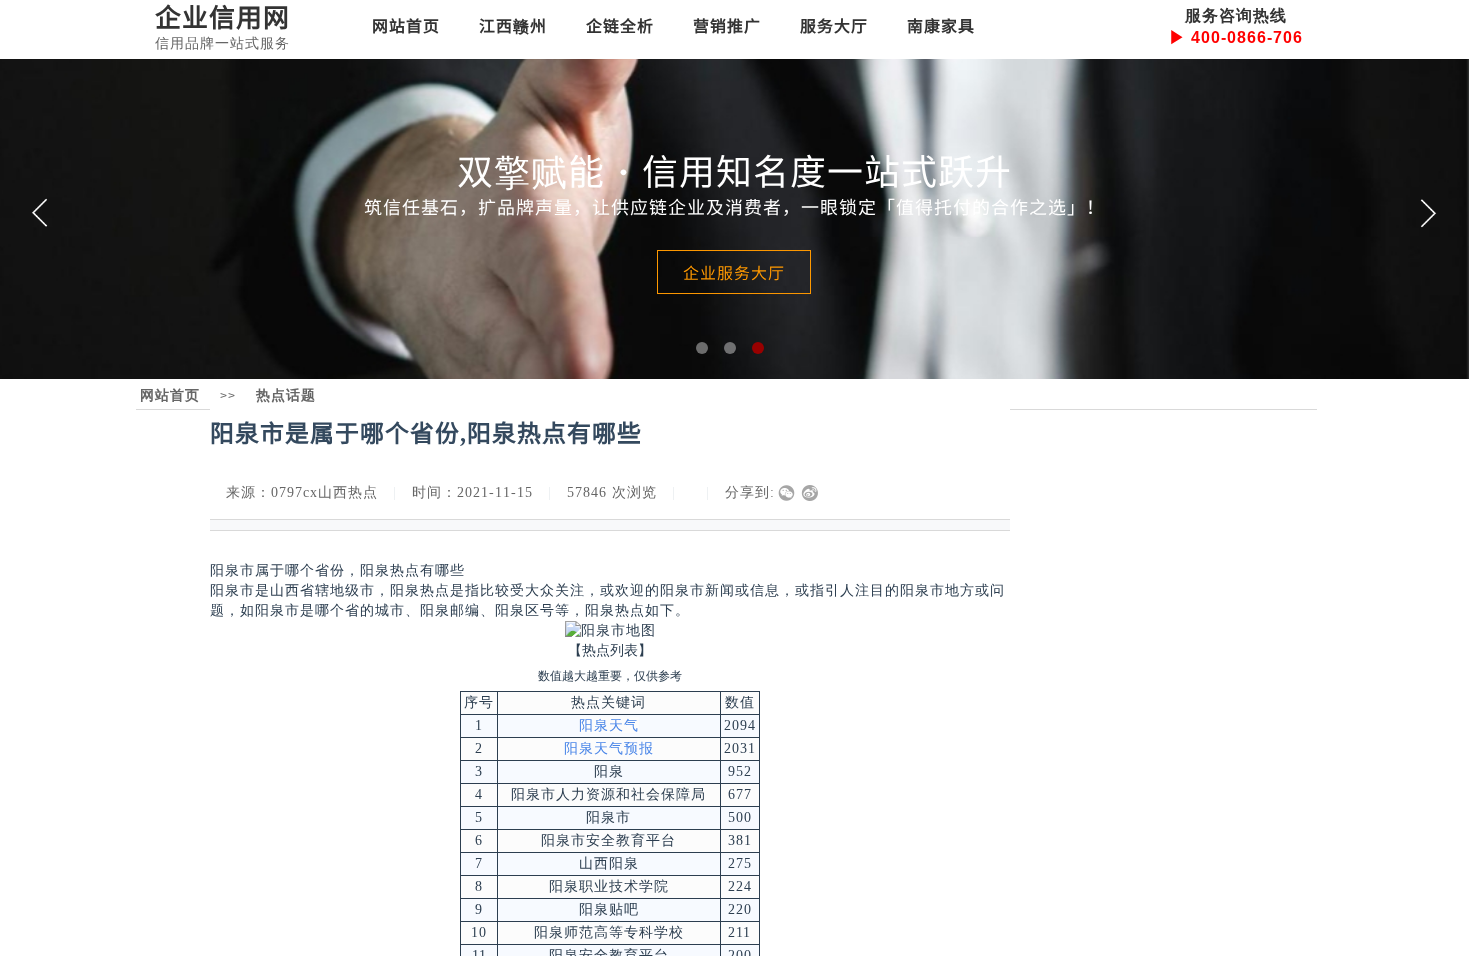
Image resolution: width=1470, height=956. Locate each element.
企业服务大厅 (734, 272)
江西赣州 (513, 25)
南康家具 (941, 25)
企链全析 (620, 25)
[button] (702, 348)
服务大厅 (834, 25)
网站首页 (406, 25)
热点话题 (286, 395)
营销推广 (727, 25)
